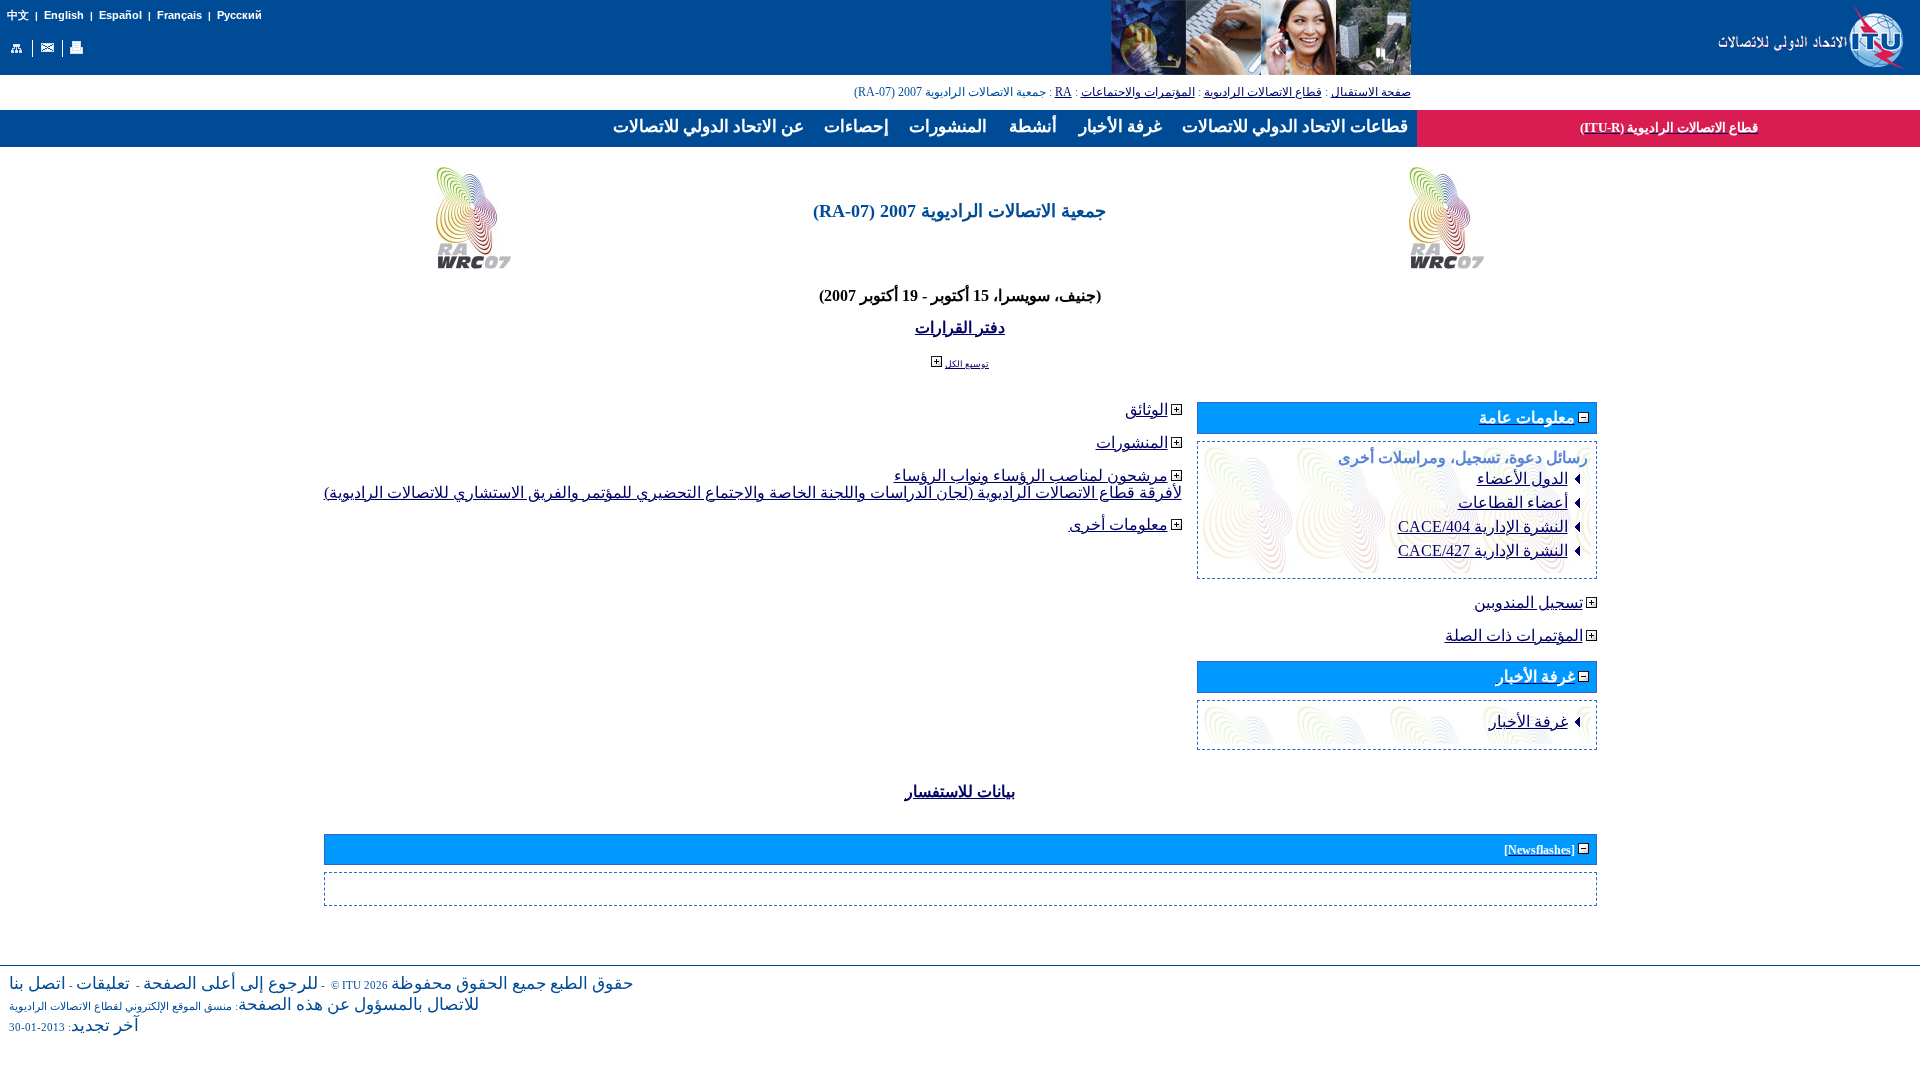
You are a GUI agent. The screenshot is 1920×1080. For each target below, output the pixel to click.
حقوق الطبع (592, 983)
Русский (239, 15)
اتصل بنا (37, 983)
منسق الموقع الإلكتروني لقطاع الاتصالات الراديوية (120, 1006)
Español (120, 15)
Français (179, 15)
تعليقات (103, 983)
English (64, 15)
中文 (18, 15)
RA (1063, 92)
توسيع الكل (967, 364)
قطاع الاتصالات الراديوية (1263, 92)
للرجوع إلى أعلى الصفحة (230, 983)
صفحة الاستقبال (1371, 92)
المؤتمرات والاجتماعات (1138, 92)
